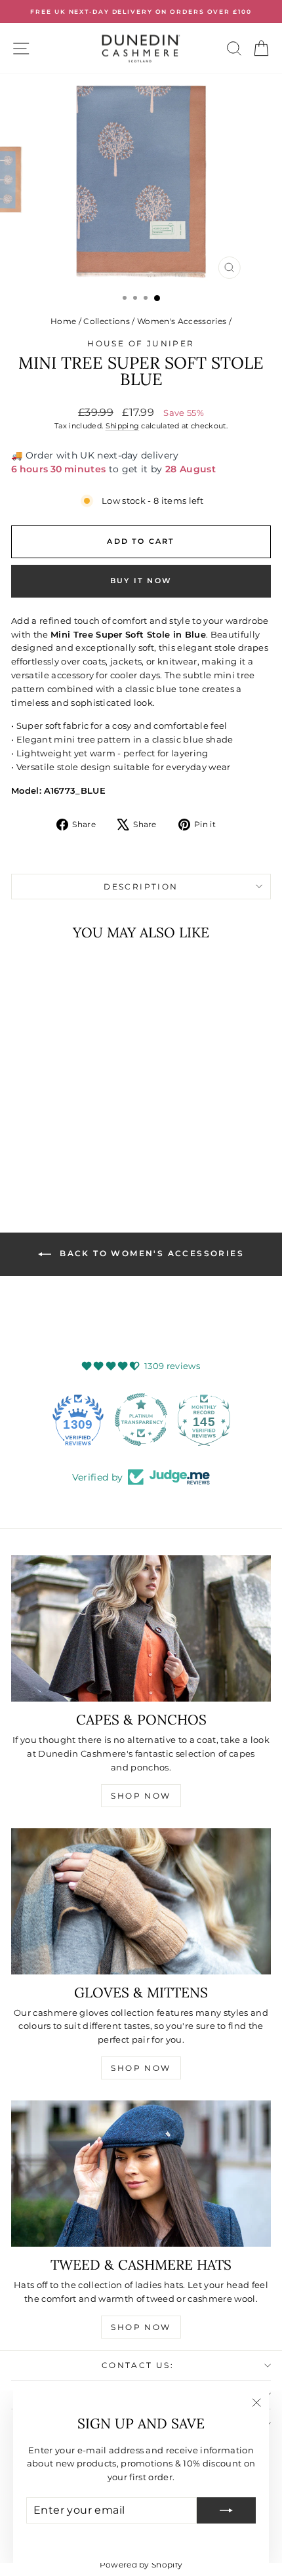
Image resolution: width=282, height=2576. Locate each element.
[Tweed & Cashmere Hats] (141, 2174)
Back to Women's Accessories (150, 1253)
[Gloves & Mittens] (141, 1901)
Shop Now (141, 1796)
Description (141, 887)
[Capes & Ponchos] (141, 1628)
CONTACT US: (138, 2365)
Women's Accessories (182, 321)
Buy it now (141, 581)
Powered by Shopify (141, 2565)
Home (63, 321)
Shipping (123, 426)
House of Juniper (141, 343)
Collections (107, 321)
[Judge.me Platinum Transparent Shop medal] (141, 1420)
